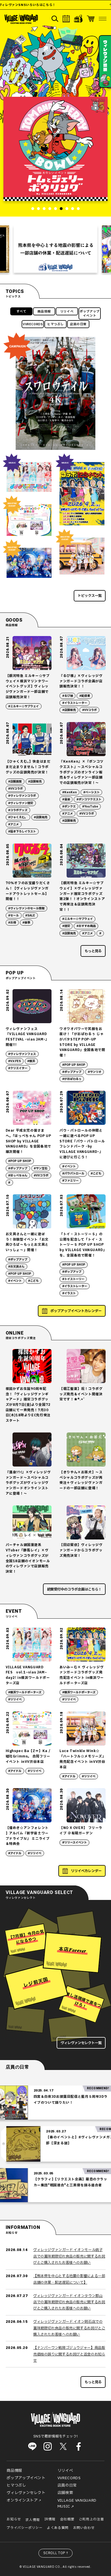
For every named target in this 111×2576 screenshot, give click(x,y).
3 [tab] (44, 209)
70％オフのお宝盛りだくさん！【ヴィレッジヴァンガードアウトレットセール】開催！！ (28, 891)
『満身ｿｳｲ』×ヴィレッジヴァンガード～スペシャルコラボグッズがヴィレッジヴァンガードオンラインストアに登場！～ (28, 1483)
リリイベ (67, 311)
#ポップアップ (72, 1072)
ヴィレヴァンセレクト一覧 (81, 2043)
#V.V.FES (15, 1061)
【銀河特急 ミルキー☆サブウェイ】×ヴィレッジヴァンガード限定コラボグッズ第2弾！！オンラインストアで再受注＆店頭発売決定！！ (82, 896)
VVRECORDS (33, 324)
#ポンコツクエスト (89, 799)
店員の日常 (78, 324)
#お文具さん (16, 1267)
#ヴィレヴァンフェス (22, 1054)
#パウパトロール (73, 1173)
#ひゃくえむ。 (18, 817)
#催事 (26, 923)
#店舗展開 (15, 782)
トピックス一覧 (90, 596)
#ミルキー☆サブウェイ (23, 706)
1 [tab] (33, 209)
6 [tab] (61, 209)
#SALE (30, 915)
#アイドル (15, 1771)
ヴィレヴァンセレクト (26, 2493)
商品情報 (44, 311)
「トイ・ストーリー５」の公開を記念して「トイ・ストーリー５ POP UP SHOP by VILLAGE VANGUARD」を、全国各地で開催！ (82, 1245)
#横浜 (31, 1061)
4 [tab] (50, 209)
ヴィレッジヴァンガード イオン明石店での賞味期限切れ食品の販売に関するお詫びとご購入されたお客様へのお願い (69, 2328)
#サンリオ (95, 1072)
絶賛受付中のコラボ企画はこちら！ (74, 1589)
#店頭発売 (41, 817)
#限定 (66, 926)
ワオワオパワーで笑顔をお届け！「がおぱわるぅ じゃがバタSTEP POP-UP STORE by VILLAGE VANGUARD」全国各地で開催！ (82, 1042)
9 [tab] (78, 209)
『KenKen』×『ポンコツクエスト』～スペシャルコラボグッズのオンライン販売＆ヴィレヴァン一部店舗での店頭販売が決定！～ (82, 772)
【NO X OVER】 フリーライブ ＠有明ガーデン (81, 1831)
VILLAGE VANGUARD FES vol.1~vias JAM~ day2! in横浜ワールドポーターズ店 (28, 1675)
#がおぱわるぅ (72, 1079)
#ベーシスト (92, 792)
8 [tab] (73, 209)
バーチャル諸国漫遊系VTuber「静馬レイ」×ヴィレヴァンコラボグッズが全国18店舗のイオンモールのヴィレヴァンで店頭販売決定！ (28, 1558)
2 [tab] (38, 209)
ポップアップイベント (90, 314)
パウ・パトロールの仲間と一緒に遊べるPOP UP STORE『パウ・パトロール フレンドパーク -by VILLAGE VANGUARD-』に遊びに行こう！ (82, 1144)
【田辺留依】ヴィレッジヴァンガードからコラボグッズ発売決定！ (81, 1550)
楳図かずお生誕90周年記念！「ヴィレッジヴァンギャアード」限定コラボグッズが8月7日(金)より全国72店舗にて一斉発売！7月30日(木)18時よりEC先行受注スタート (28, 1405)
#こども (96, 1173)
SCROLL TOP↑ (56, 2553)
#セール (14, 915)
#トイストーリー (73, 1279)
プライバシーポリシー (24, 2528)
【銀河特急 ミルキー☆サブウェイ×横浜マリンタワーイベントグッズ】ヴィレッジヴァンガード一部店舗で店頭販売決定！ (28, 687)
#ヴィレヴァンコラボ (22, 796)
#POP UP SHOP (74, 1065)
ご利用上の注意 (91, 2519)
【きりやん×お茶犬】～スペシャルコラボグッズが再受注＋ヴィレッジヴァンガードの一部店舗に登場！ (81, 1480)
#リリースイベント (75, 1842)
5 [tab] (55, 209)
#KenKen (70, 792)
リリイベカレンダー (86, 1871)
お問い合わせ (84, 2528)
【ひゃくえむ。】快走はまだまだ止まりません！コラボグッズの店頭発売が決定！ (28, 767)
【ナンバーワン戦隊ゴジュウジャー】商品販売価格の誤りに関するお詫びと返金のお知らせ (69, 2354)
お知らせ (14, 2519)
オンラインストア (22, 2501)
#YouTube (90, 806)
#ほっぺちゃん (18, 1175)
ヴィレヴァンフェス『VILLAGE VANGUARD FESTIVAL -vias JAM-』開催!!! (27, 1037)
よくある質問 (58, 2528)
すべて (21, 311)
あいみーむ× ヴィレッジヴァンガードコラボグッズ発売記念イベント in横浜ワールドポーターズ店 (82, 1675)
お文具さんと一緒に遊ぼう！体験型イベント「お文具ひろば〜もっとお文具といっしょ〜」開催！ (27, 1242)
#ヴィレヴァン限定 (21, 803)
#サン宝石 (41, 1168)
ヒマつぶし (55, 324)
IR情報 (50, 2519)
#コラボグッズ (18, 810)
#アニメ (14, 824)
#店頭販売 (69, 710)
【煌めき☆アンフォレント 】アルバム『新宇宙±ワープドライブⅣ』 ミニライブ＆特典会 (28, 1836)
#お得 (12, 923)
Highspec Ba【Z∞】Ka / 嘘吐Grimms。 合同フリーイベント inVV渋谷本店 (28, 1756)
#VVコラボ (90, 710)
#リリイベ (15, 1699)
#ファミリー (70, 1181)
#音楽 (66, 799)
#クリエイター (18, 1068)
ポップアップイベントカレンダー (76, 1311)
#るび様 (68, 696)
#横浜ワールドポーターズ (25, 1692)
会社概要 (67, 2519)
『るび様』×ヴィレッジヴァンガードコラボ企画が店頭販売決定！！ (81, 681)
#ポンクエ (69, 806)
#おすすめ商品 (86, 926)
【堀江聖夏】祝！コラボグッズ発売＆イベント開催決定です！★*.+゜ (81, 1394)
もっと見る (93, 951)
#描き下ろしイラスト (22, 831)
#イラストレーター (75, 703)
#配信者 (85, 696)
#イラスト (69, 1293)
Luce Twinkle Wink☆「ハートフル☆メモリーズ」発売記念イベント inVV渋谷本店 (82, 1759)
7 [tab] (67, 209)
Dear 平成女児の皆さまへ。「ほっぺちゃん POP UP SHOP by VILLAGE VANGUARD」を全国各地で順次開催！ (28, 1141)
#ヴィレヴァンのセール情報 (26, 908)
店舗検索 (65, 2493)
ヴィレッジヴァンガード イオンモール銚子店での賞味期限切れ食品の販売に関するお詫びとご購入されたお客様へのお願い (69, 2256)
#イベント (69, 1166)
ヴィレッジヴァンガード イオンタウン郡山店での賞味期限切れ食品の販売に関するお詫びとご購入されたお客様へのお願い (69, 2302)
